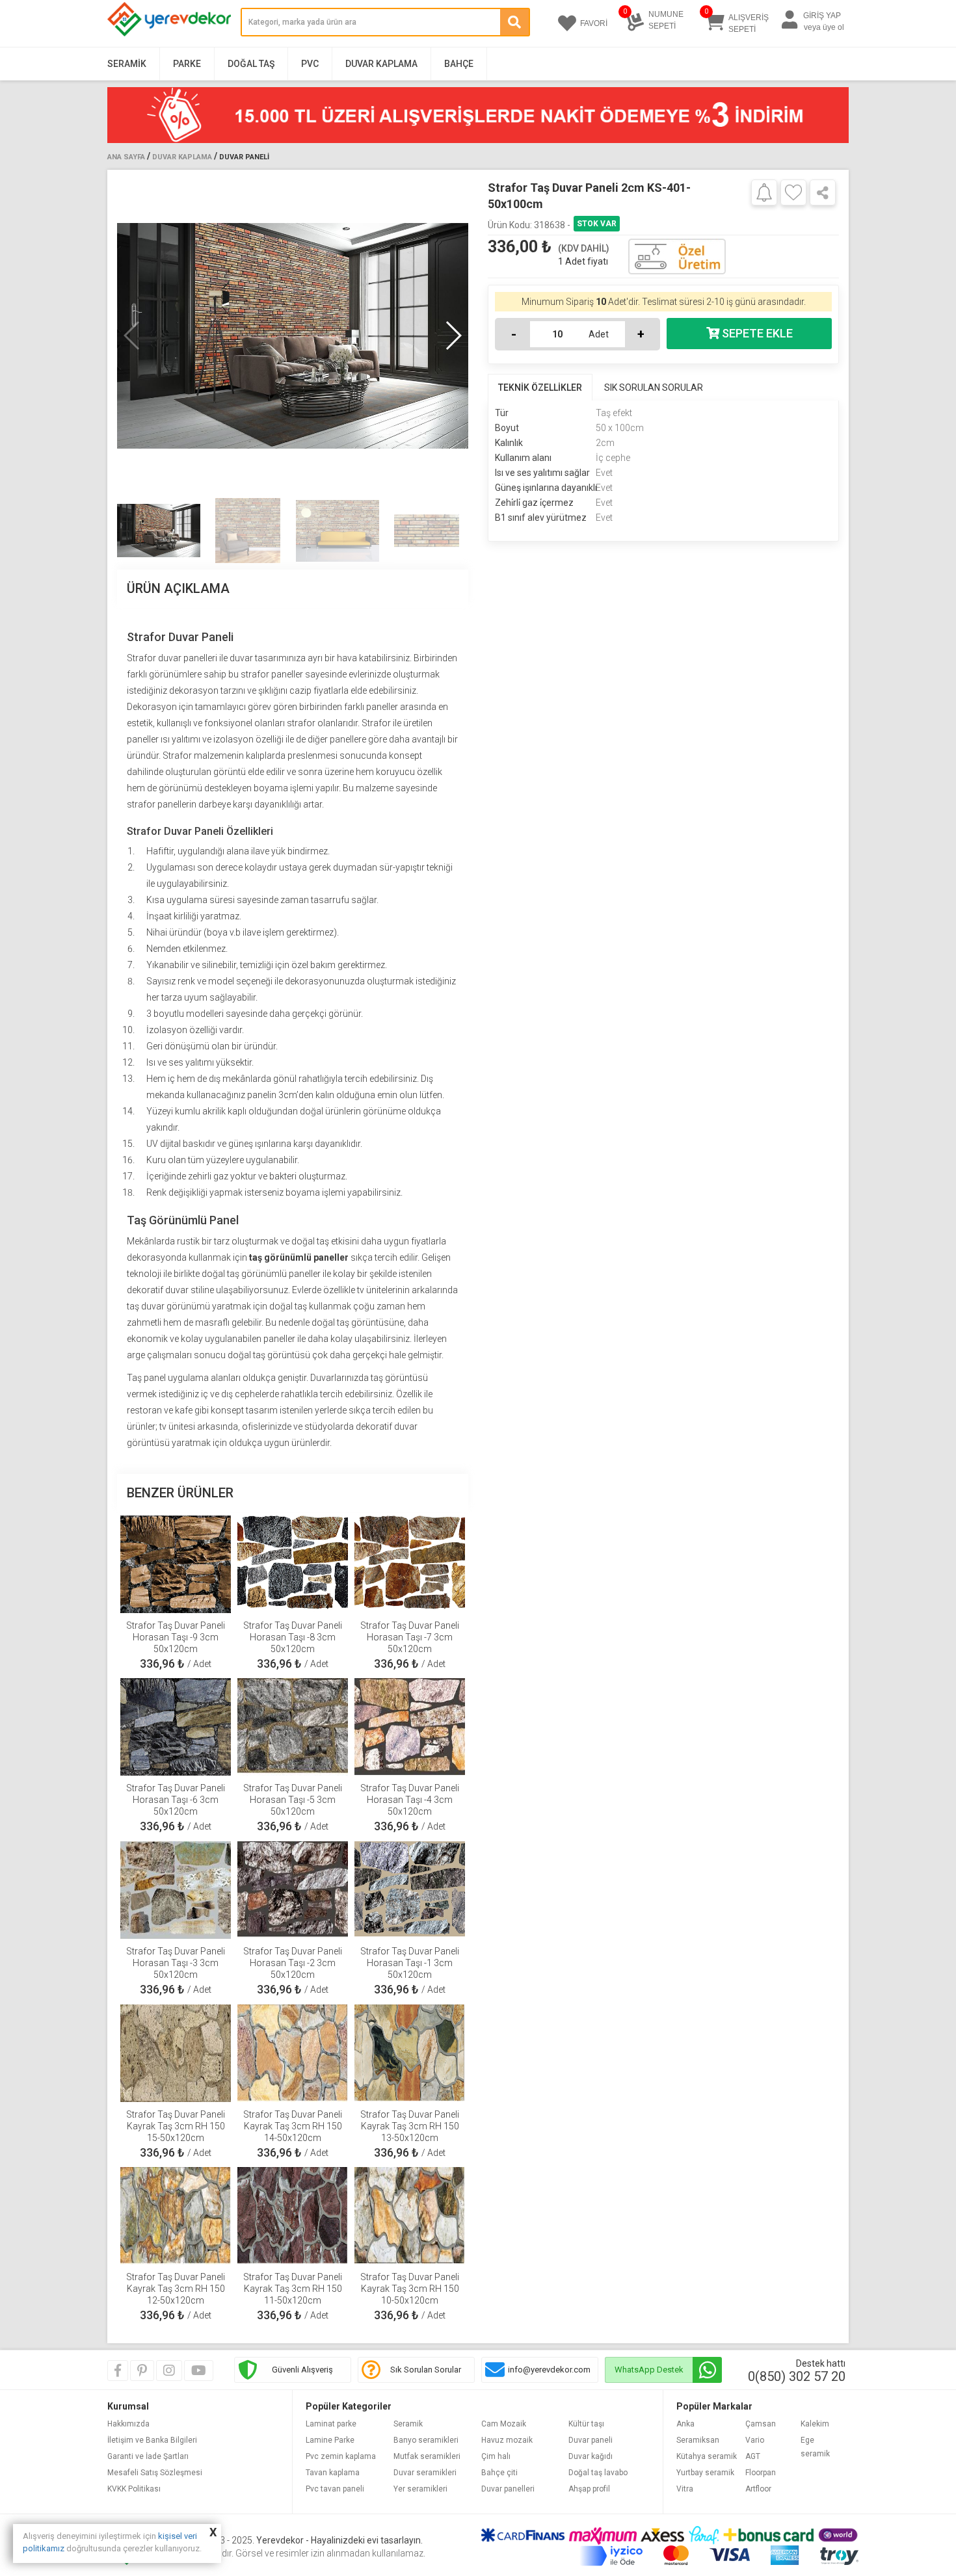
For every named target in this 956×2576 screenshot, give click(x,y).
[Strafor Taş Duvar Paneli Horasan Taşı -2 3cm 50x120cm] (293, 1890)
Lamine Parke (330, 2440)
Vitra (685, 2489)
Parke (187, 64)
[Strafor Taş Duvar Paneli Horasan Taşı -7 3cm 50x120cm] (410, 1564)
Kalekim (815, 2424)
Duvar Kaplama (381, 64)
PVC (310, 64)
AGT (753, 2456)
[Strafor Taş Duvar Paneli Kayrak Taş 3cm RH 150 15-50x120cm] (176, 2053)
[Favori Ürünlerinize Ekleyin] (793, 192)
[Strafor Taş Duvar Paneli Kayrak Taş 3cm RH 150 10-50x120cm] (410, 2216)
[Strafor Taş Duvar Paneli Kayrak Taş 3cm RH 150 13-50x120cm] (410, 2053)
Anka (685, 2424)
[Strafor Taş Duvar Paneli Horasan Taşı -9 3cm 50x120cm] (176, 1564)
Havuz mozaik (507, 2440)
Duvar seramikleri (425, 2473)
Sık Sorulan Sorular (426, 2370)
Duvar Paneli (244, 157)
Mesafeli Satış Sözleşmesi (155, 2473)
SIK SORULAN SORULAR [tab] (654, 388)
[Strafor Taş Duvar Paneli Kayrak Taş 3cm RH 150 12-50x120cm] (176, 2216)
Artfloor (758, 2489)
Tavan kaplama (333, 2473)
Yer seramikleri (420, 2489)
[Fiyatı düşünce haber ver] (764, 192)
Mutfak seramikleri (427, 2456)
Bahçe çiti (499, 2473)
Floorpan (761, 2473)
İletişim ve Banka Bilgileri (152, 2440)
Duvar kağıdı (591, 2456)
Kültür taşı (586, 2424)
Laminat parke (331, 2424)
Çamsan (761, 2424)
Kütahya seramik (707, 2456)
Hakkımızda (128, 2424)
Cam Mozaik (504, 2424)
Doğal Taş (251, 64)
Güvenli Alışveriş (302, 2370)
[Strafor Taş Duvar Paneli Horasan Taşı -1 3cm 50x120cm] (410, 1890)
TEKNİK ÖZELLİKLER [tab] (540, 388)
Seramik (127, 64)
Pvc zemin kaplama (341, 2456)
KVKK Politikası (134, 2489)
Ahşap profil (589, 2489)
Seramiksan (698, 2440)
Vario (755, 2440)
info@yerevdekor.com (549, 2370)
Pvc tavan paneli (335, 2489)
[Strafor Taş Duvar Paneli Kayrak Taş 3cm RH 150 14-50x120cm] (293, 2053)
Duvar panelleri (508, 2489)
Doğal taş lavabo (598, 2473)
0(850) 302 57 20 (797, 2376)
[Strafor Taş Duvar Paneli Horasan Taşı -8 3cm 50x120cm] (293, 1564)
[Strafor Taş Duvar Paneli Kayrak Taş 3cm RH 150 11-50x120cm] (293, 2216)
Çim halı (496, 2456)
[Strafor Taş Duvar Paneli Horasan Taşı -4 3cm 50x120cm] (410, 1727)
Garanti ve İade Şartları (148, 2456)
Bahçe (459, 64)
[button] (453, 335)
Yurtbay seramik (705, 2473)
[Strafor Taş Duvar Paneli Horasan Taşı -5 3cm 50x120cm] (293, 1727)
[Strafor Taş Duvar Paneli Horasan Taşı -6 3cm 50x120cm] (176, 1727)
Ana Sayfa (126, 157)
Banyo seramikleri (426, 2440)
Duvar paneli (591, 2440)
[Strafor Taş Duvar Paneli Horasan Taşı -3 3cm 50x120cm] (176, 1890)
